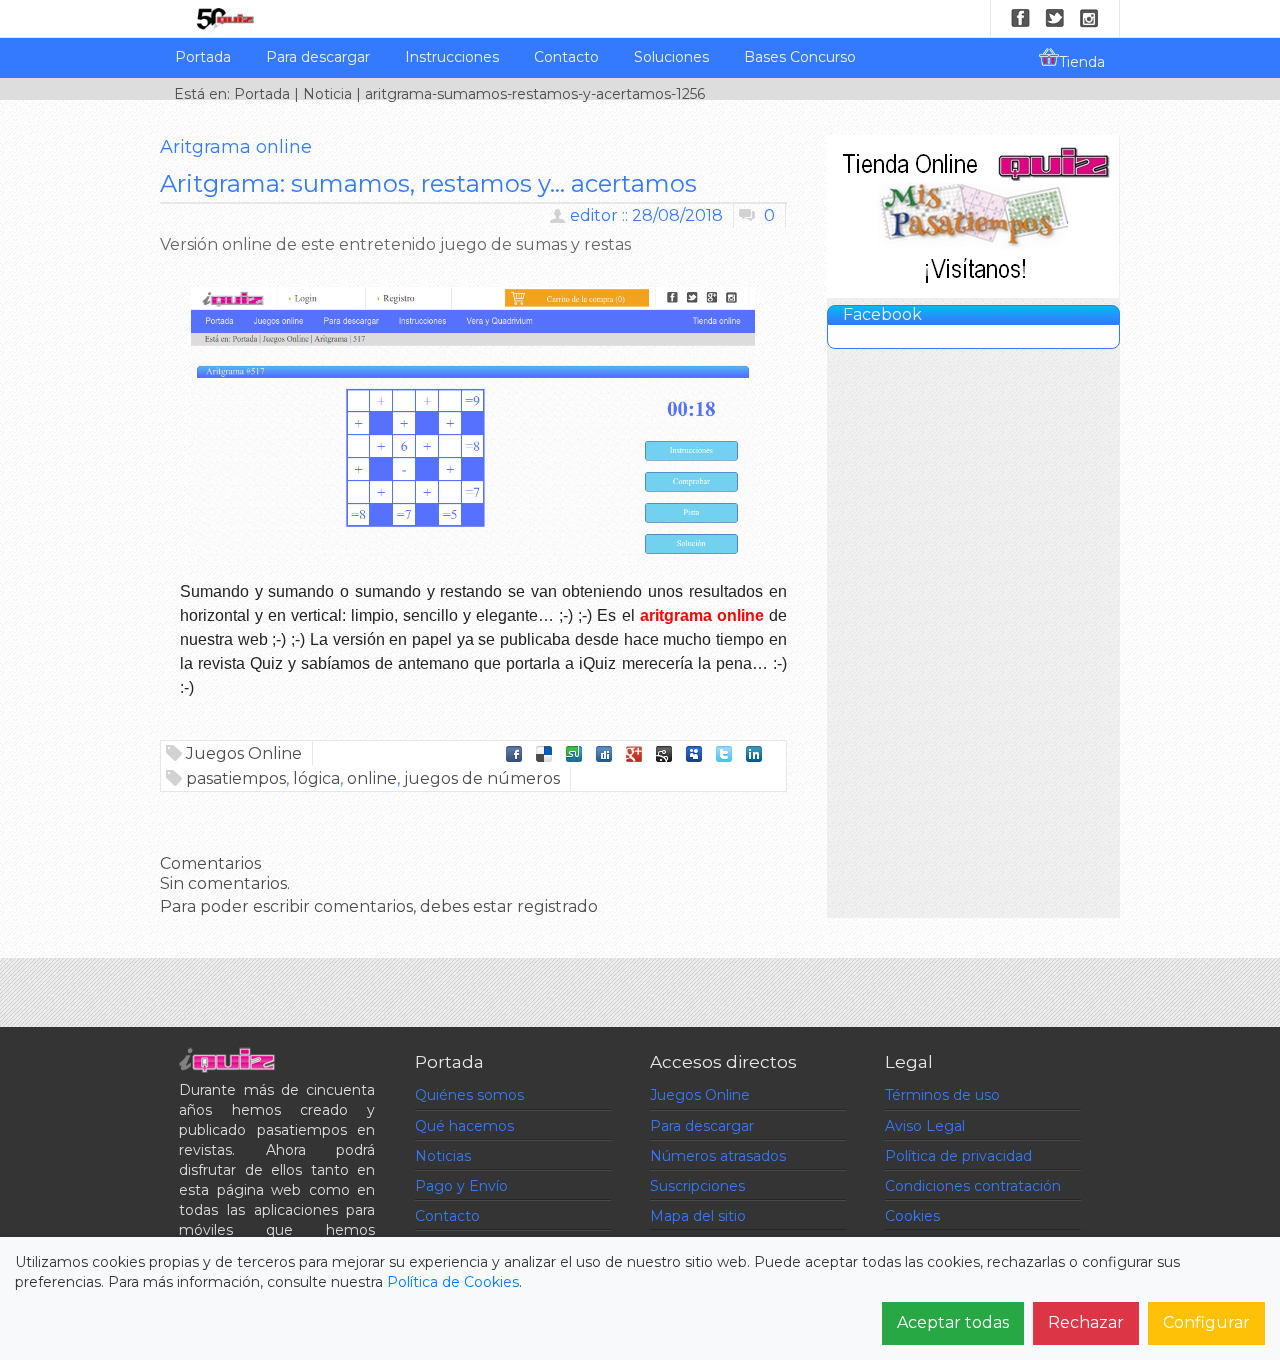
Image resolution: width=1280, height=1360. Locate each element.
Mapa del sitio (698, 1216)
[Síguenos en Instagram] (1089, 18)
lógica (316, 778)
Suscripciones (697, 1186)
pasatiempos (236, 778)
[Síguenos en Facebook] (1021, 18)
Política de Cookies (453, 1282)
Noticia (327, 94)
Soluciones (671, 57)
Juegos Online (244, 753)
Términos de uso (942, 1095)
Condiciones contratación (973, 1186)
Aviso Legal (925, 1126)
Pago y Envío (461, 1186)
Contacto (566, 57)
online (372, 778)
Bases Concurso (800, 57)
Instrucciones (452, 57)
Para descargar (318, 57)
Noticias (443, 1156)
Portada (203, 57)
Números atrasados (718, 1156)
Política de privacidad (958, 1156)
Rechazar (1086, 1322)
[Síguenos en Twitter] (1055, 18)
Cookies (912, 1216)
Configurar (1206, 1322)
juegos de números (482, 778)
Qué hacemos (464, 1126)
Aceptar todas (953, 1322)
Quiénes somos (469, 1095)
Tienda (1082, 62)
